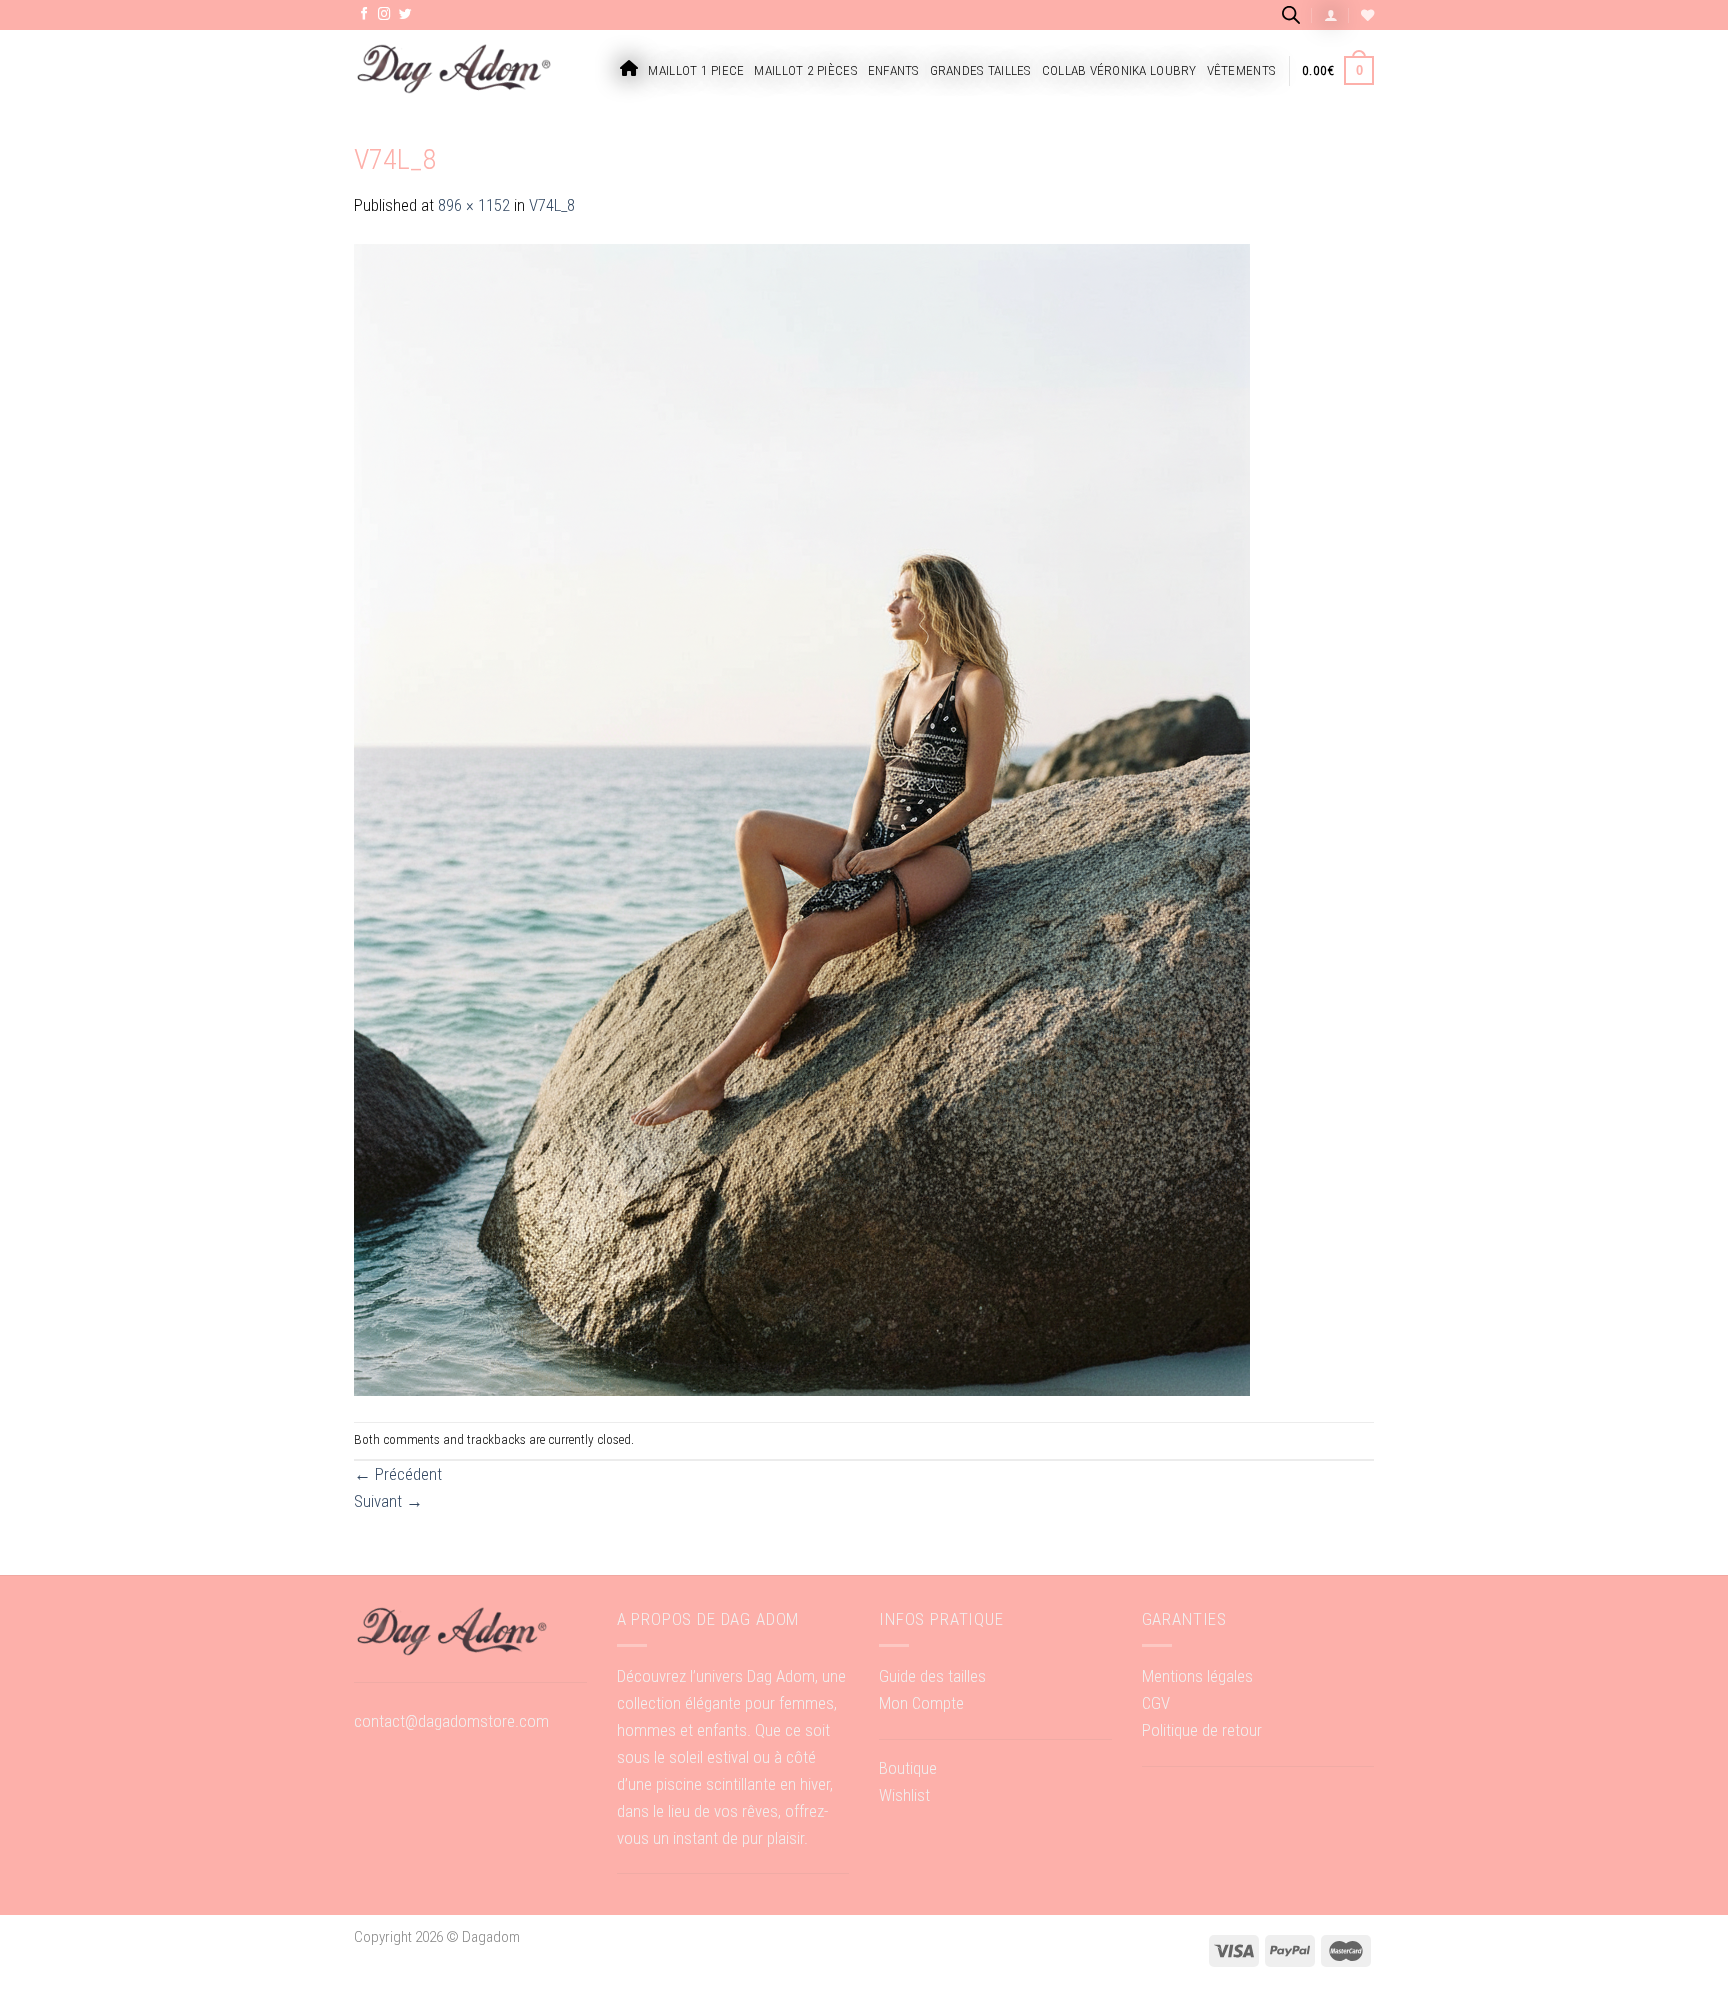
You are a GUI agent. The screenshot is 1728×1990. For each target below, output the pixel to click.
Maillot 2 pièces (805, 70)
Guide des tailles (932, 1676)
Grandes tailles (981, 70)
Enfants (894, 70)
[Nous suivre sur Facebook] (364, 15)
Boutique (908, 1768)
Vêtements (1241, 70)
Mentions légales (1197, 1676)
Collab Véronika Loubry (1119, 70)
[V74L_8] (802, 819)
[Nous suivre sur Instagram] (384, 15)
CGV (1156, 1703)
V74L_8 (552, 205)
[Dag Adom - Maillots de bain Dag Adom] (454, 70)
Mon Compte (921, 1703)
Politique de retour (1202, 1730)
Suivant (388, 1501)
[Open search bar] (1291, 14)
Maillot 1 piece (696, 70)
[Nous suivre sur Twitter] (405, 15)
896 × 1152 (474, 205)
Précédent (398, 1474)
